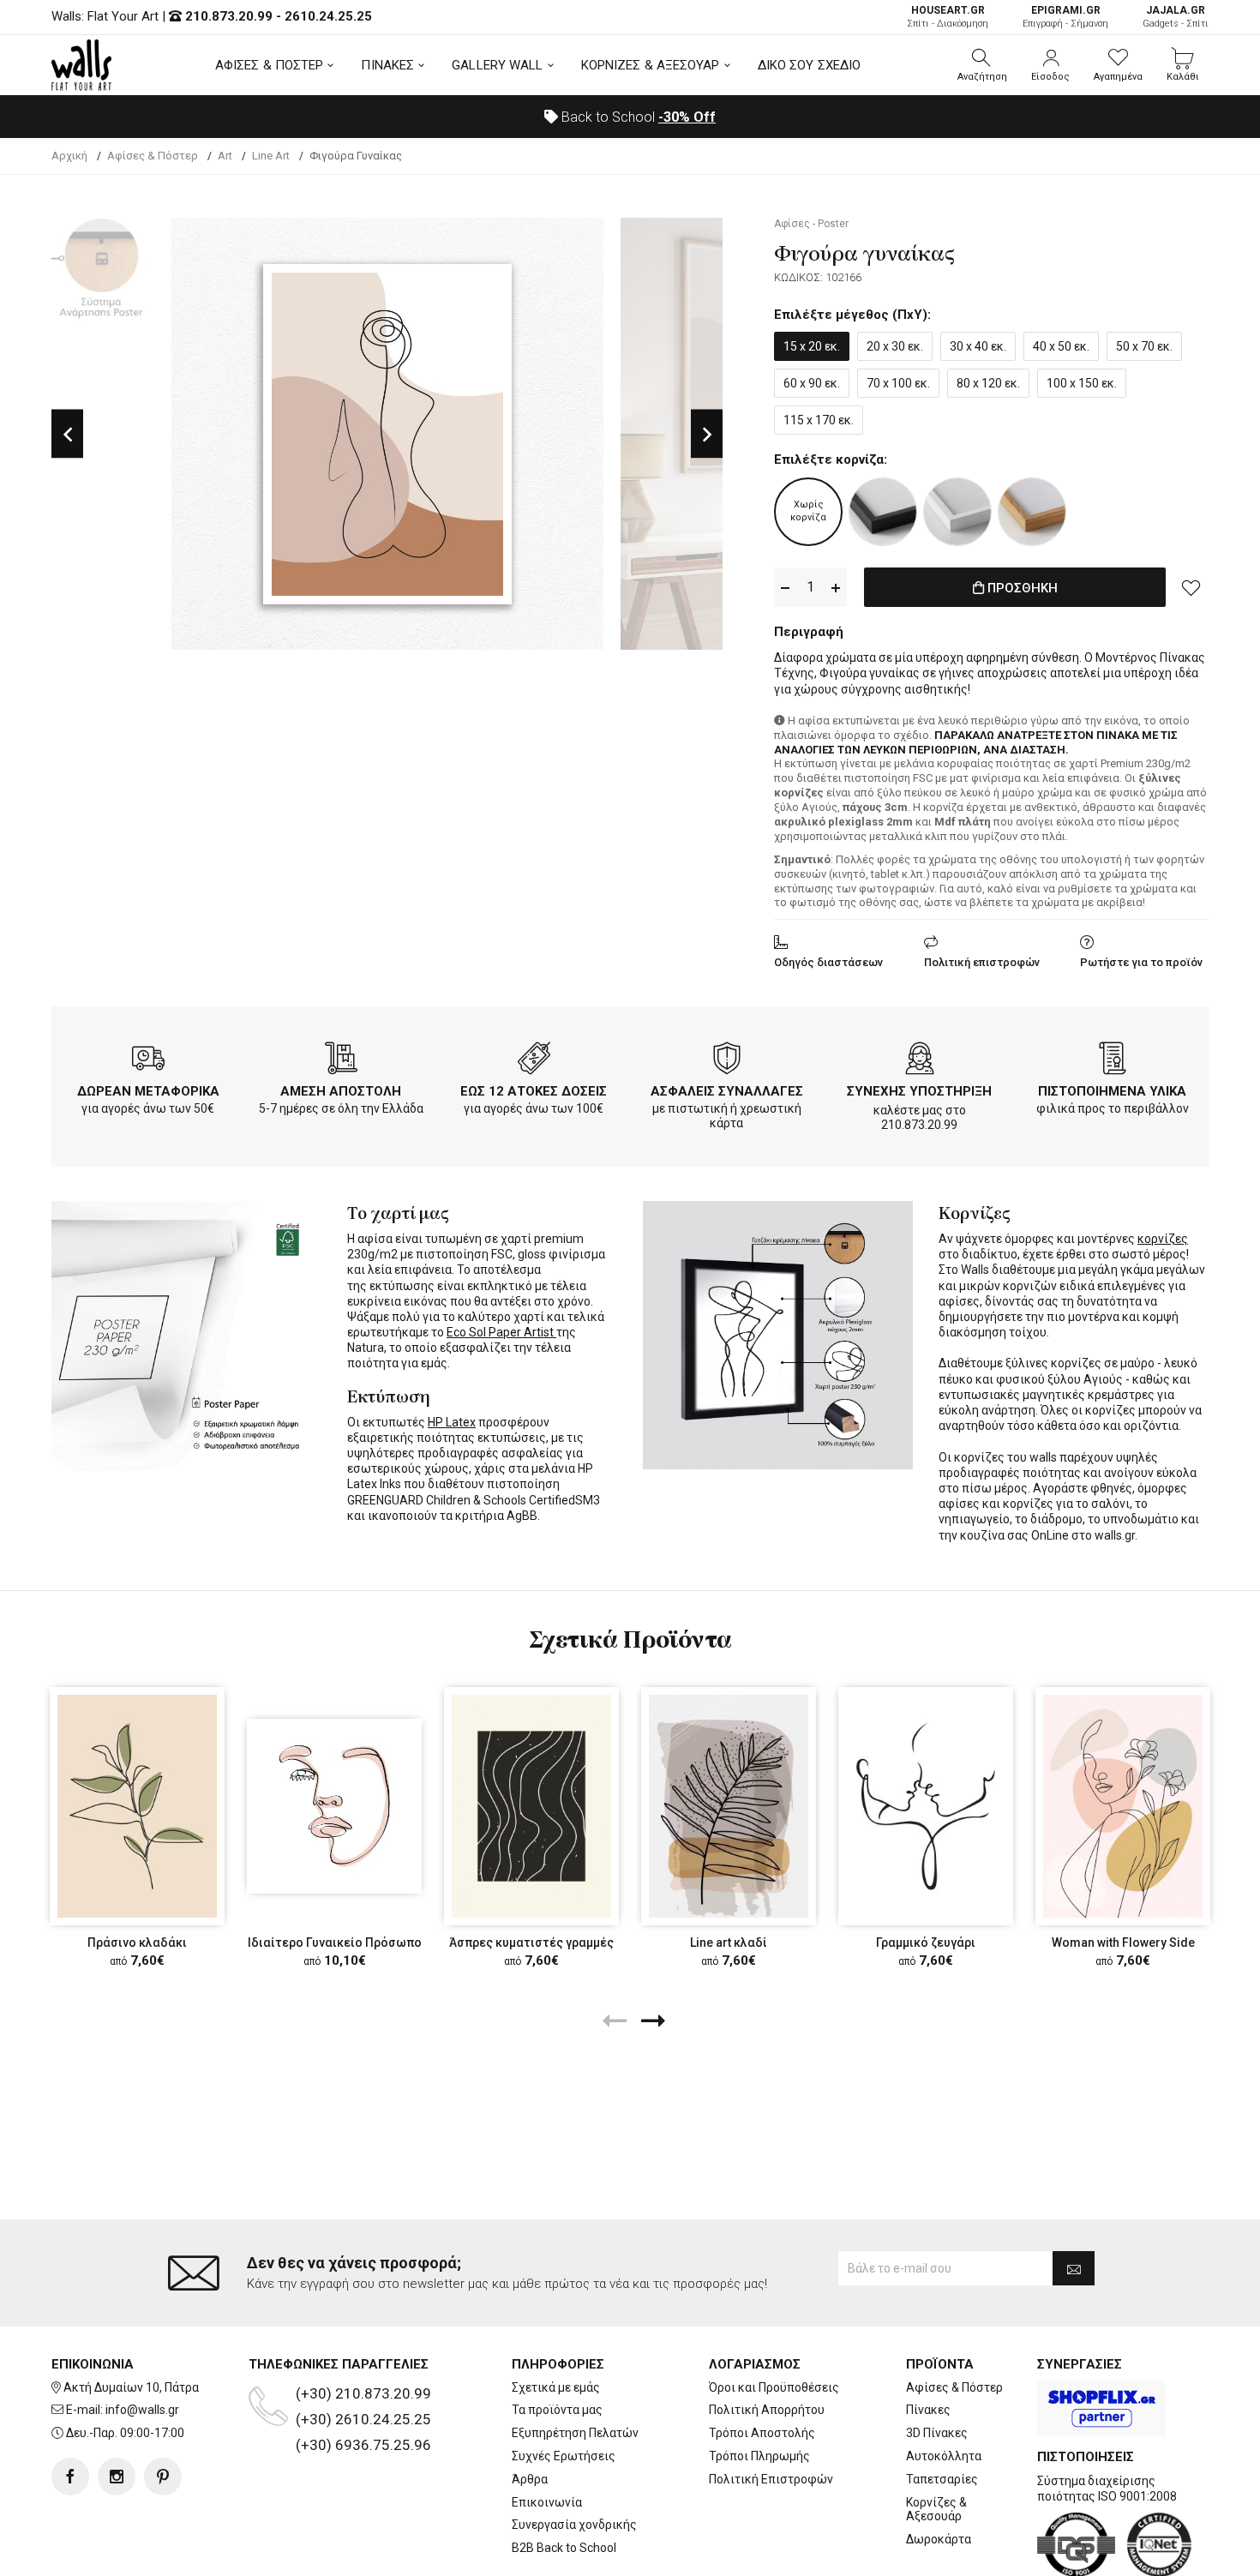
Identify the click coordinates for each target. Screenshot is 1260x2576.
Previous (67, 434)
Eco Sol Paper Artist (501, 1332)
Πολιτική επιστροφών (982, 962)
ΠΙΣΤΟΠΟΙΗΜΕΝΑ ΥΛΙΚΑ (1112, 1091)
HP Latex (452, 1422)
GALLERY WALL (497, 65)
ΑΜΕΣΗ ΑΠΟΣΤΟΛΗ (341, 1091)
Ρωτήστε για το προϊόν (1141, 962)
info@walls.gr (142, 2410)
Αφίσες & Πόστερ (954, 2387)
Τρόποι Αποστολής (762, 2433)
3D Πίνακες (937, 2433)
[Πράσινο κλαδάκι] (137, 1806)
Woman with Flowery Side (1123, 1943)
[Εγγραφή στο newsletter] (1074, 2268)
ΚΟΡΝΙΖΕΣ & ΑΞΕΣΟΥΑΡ (651, 65)
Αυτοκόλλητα (944, 2456)
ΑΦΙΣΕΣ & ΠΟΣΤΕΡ (270, 65)
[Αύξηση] (836, 588)
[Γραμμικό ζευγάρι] (926, 1806)
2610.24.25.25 (328, 16)
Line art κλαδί (729, 1943)
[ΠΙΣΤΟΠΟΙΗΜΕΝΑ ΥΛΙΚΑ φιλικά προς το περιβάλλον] (1113, 1061)
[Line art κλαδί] (729, 1806)
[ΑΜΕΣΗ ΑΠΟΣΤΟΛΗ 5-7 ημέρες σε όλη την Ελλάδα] (341, 1061)
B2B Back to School (564, 2548)
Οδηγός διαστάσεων (828, 962)
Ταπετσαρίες (942, 2479)
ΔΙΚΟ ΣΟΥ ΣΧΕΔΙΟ (810, 65)
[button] (982, 65)
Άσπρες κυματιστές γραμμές (531, 1943)
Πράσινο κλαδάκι (137, 1943)
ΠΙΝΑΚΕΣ (387, 65)
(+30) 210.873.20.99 (363, 2393)
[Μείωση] (785, 588)
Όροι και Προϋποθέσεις (774, 2387)
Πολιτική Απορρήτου (767, 2410)
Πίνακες (928, 2410)
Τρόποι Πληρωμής (759, 2456)
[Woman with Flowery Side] (1123, 1806)
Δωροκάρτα (939, 2539)
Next (707, 434)
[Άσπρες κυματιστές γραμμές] (531, 1806)
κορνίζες (1163, 1239)
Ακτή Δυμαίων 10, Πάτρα (131, 2387)
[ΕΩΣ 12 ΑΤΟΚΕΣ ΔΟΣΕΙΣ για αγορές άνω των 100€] (534, 1061)
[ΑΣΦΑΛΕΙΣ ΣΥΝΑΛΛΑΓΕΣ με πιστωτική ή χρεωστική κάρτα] (727, 1061)
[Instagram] (117, 2477)
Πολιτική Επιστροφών (771, 2479)
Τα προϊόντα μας (557, 2410)
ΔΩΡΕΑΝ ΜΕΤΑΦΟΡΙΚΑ (148, 1091)
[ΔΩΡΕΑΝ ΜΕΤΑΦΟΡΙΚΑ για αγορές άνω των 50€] (148, 1061)
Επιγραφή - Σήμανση (1065, 17)
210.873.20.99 (229, 16)
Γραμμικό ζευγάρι (926, 1943)
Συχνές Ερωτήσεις (564, 2456)
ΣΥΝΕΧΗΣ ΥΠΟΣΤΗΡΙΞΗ (919, 1091)
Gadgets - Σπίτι (1176, 17)
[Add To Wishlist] (1191, 587)
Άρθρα (530, 2479)
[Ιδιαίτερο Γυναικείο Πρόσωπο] (334, 1806)
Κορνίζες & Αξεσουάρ (936, 2510)
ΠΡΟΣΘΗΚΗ (1021, 588)
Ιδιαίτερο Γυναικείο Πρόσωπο (335, 1943)
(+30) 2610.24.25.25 (363, 2419)
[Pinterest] (163, 2477)
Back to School (637, 117)
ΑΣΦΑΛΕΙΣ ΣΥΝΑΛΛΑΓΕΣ (727, 1091)
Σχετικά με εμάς (556, 2387)
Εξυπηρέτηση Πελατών (575, 2433)
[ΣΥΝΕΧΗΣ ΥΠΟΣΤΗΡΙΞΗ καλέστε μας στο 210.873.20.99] (920, 1061)
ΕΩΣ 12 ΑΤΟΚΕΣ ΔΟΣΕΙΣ (534, 1091)
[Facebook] (70, 2477)
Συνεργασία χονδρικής (574, 2525)
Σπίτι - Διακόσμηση (948, 17)
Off (687, 117)
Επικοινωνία (547, 2502)
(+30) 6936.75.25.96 (363, 2445)
